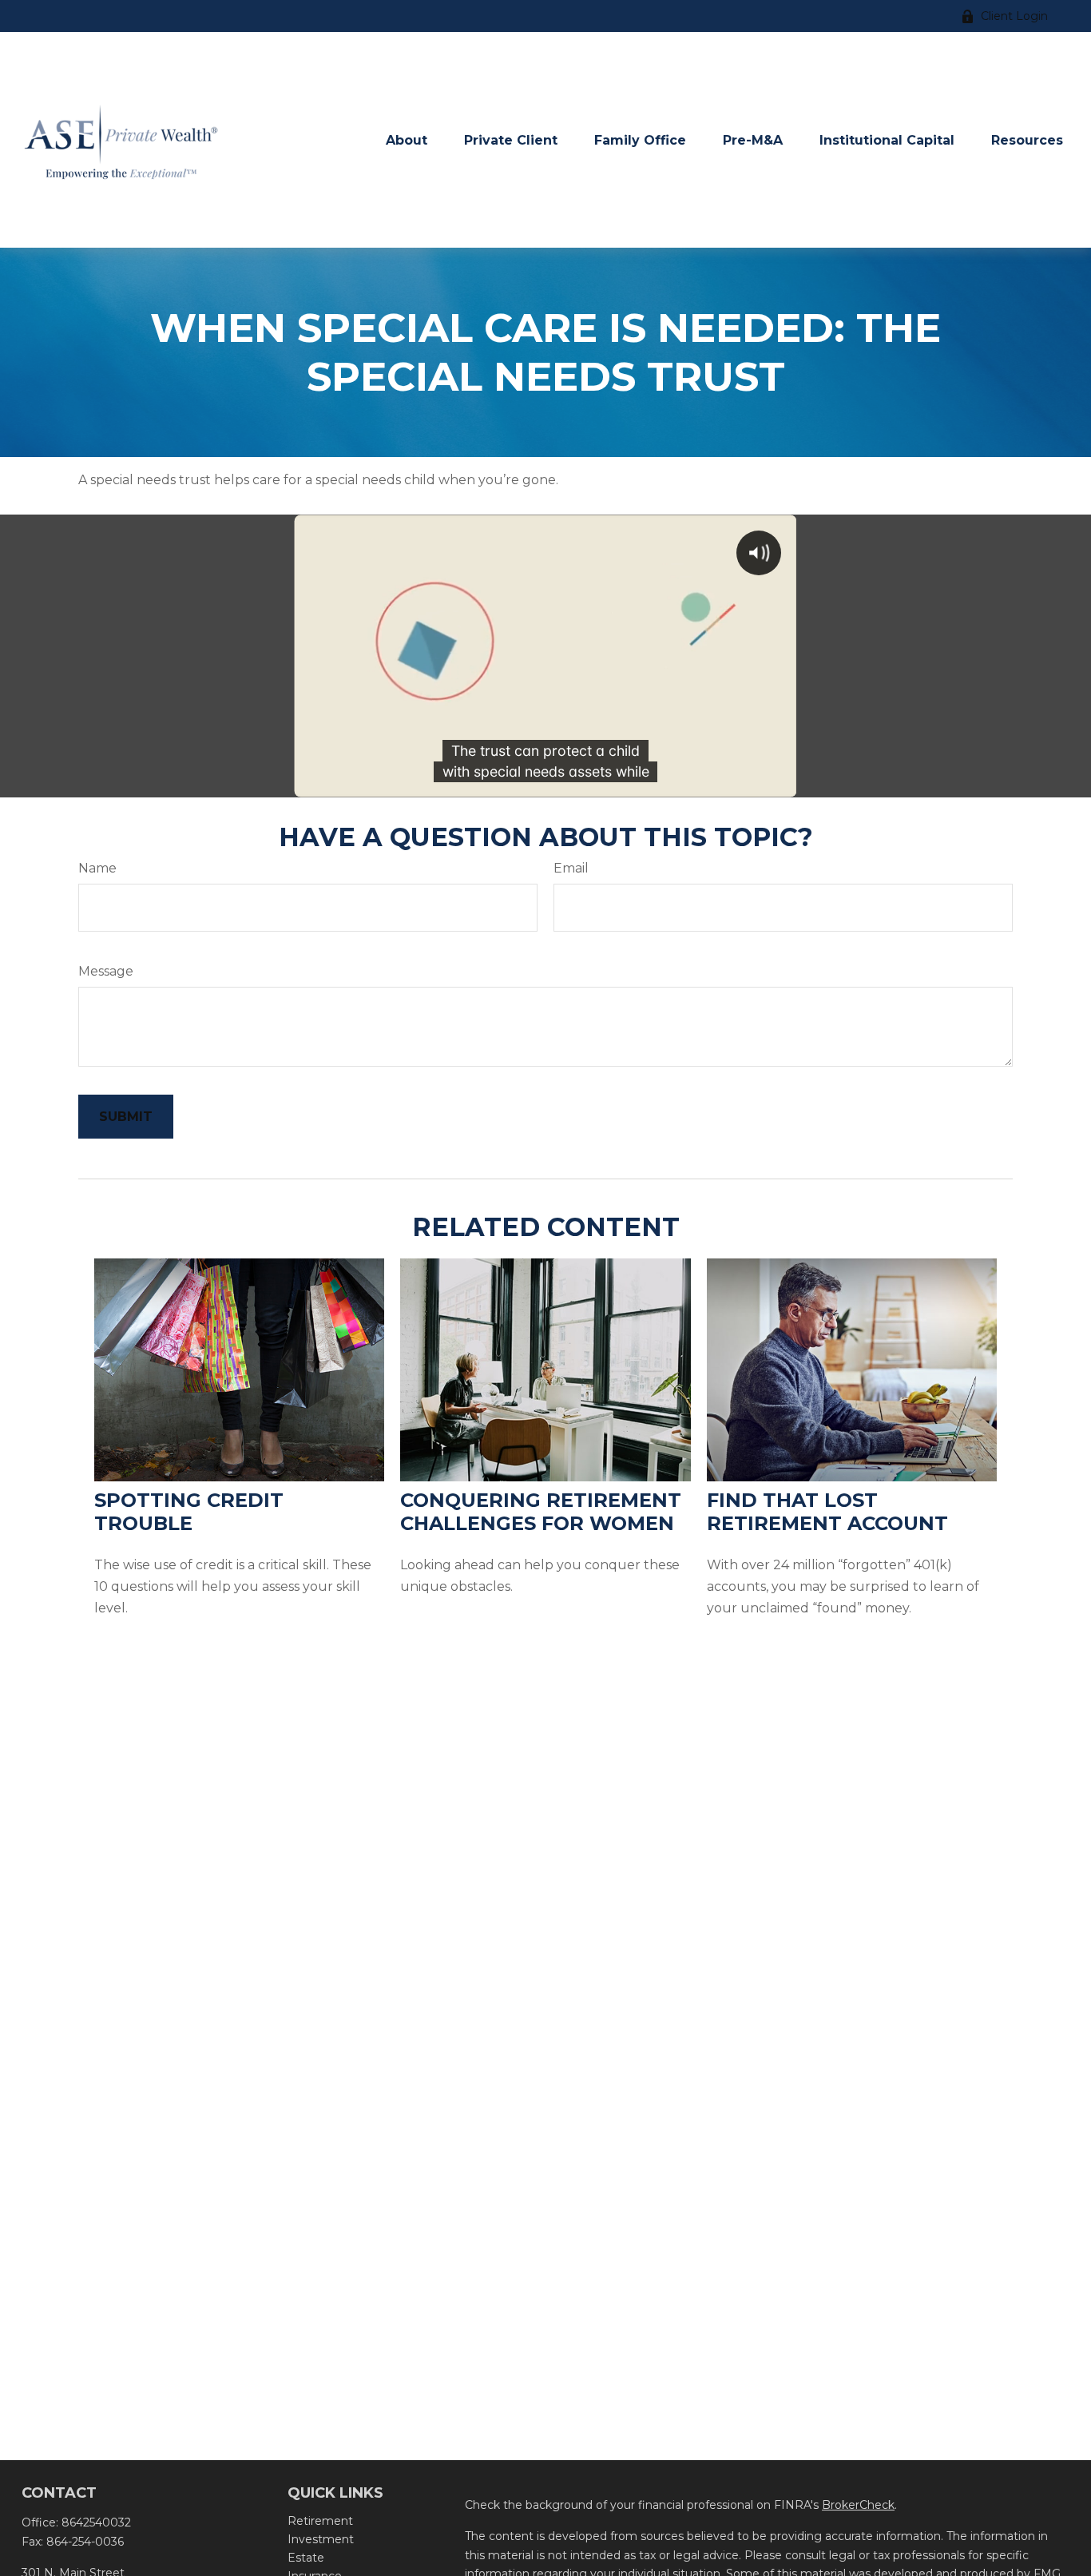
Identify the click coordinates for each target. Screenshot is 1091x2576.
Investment (321, 2539)
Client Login (1014, 16)
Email (571, 868)
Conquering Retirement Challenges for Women (541, 1512)
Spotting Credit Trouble (189, 1512)
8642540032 (96, 2522)
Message (106, 971)
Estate (306, 2558)
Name (97, 868)
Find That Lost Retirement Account (827, 1512)
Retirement (320, 2521)
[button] (407, 140)
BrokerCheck (858, 2505)
